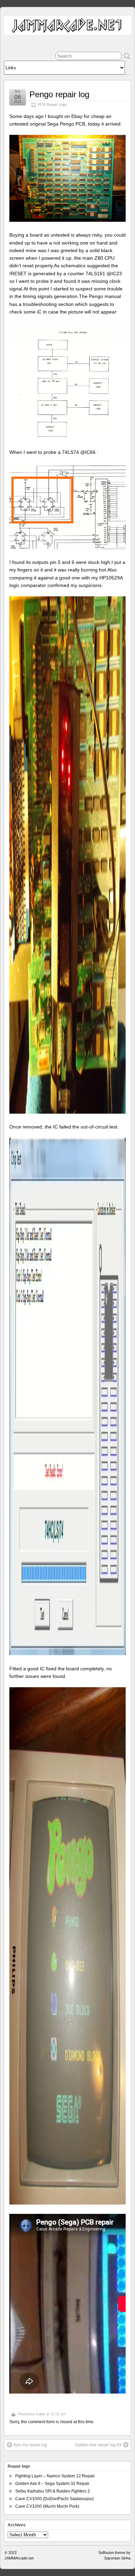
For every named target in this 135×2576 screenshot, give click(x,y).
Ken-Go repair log (30, 2445)
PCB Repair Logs (52, 105)
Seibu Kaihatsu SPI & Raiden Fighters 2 (53, 2491)
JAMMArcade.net (19, 2558)
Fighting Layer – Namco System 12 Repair (55, 2476)
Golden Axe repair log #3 (98, 2445)
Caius (40, 2414)
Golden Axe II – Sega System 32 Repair (52, 2484)
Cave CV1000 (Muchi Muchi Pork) (47, 2506)
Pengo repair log (59, 94)
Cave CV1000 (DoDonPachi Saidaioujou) (55, 2499)
